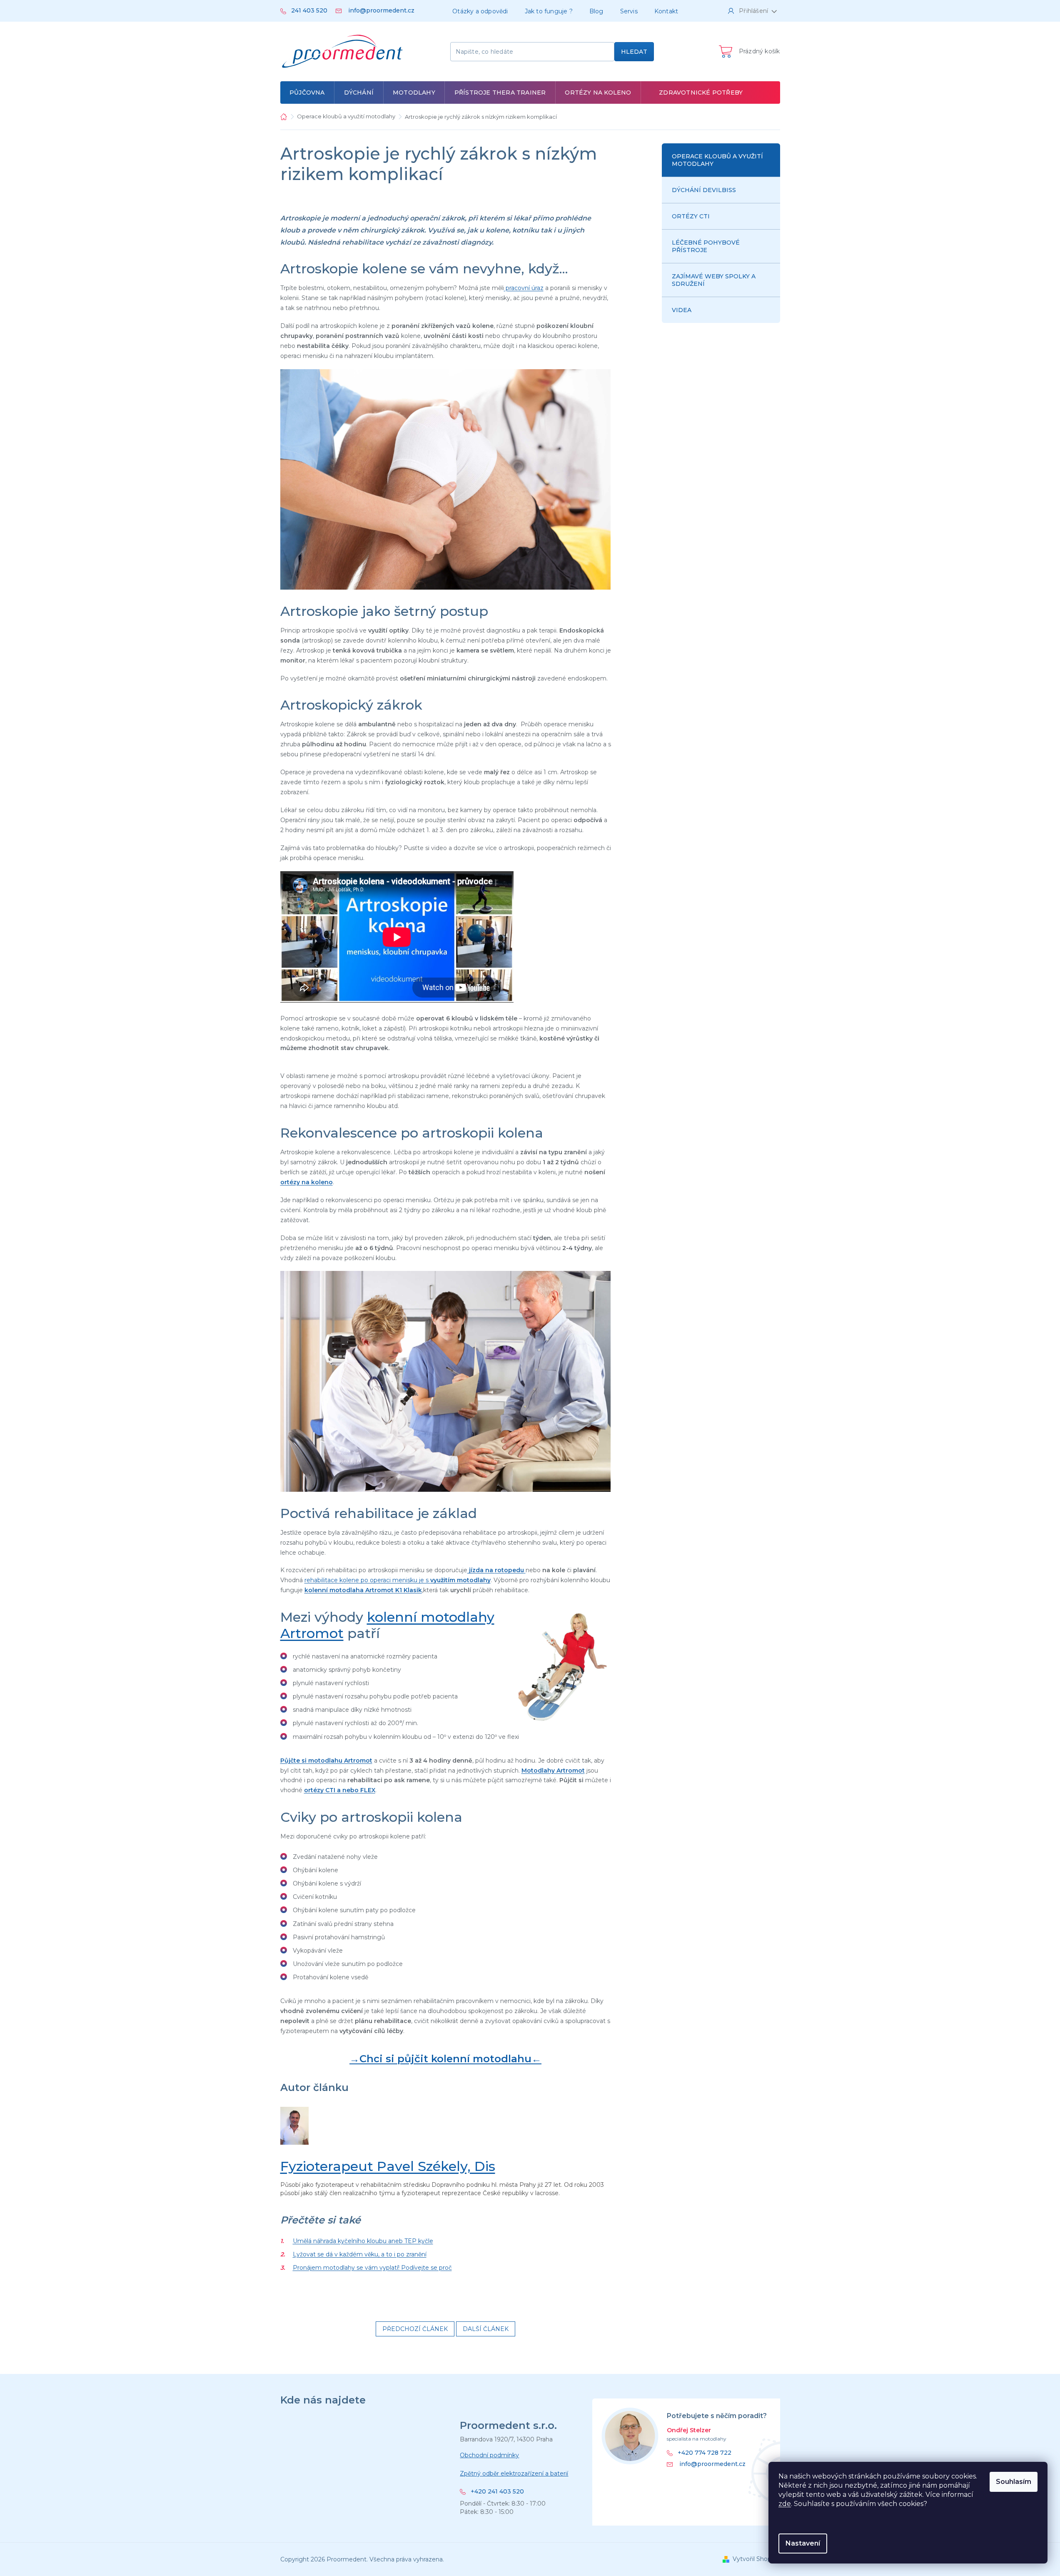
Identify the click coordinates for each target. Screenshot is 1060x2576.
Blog (596, 11)
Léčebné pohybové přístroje (706, 246)
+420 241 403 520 (497, 2492)
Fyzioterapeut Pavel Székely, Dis (388, 2166)
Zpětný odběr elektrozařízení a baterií (514, 2473)
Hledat (634, 52)
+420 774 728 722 (705, 2453)
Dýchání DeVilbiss (704, 190)
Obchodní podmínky (489, 2455)
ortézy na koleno (307, 1182)
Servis (629, 11)
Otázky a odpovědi (480, 11)
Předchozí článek (415, 2329)
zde (785, 2504)
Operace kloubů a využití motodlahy (717, 160)
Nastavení (803, 2543)
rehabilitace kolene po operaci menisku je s (398, 1580)
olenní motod (329, 1590)
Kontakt (666, 11)
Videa (682, 310)
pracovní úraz (524, 288)
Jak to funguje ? (549, 11)
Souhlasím (1014, 2482)
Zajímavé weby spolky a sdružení (714, 280)
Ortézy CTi (691, 216)
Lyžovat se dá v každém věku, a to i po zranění (360, 2254)
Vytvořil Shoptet (756, 2559)
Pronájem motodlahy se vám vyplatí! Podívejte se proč (372, 2268)
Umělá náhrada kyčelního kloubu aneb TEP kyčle (363, 2241)
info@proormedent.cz (712, 2464)
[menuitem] (307, 93)
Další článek (486, 2329)
